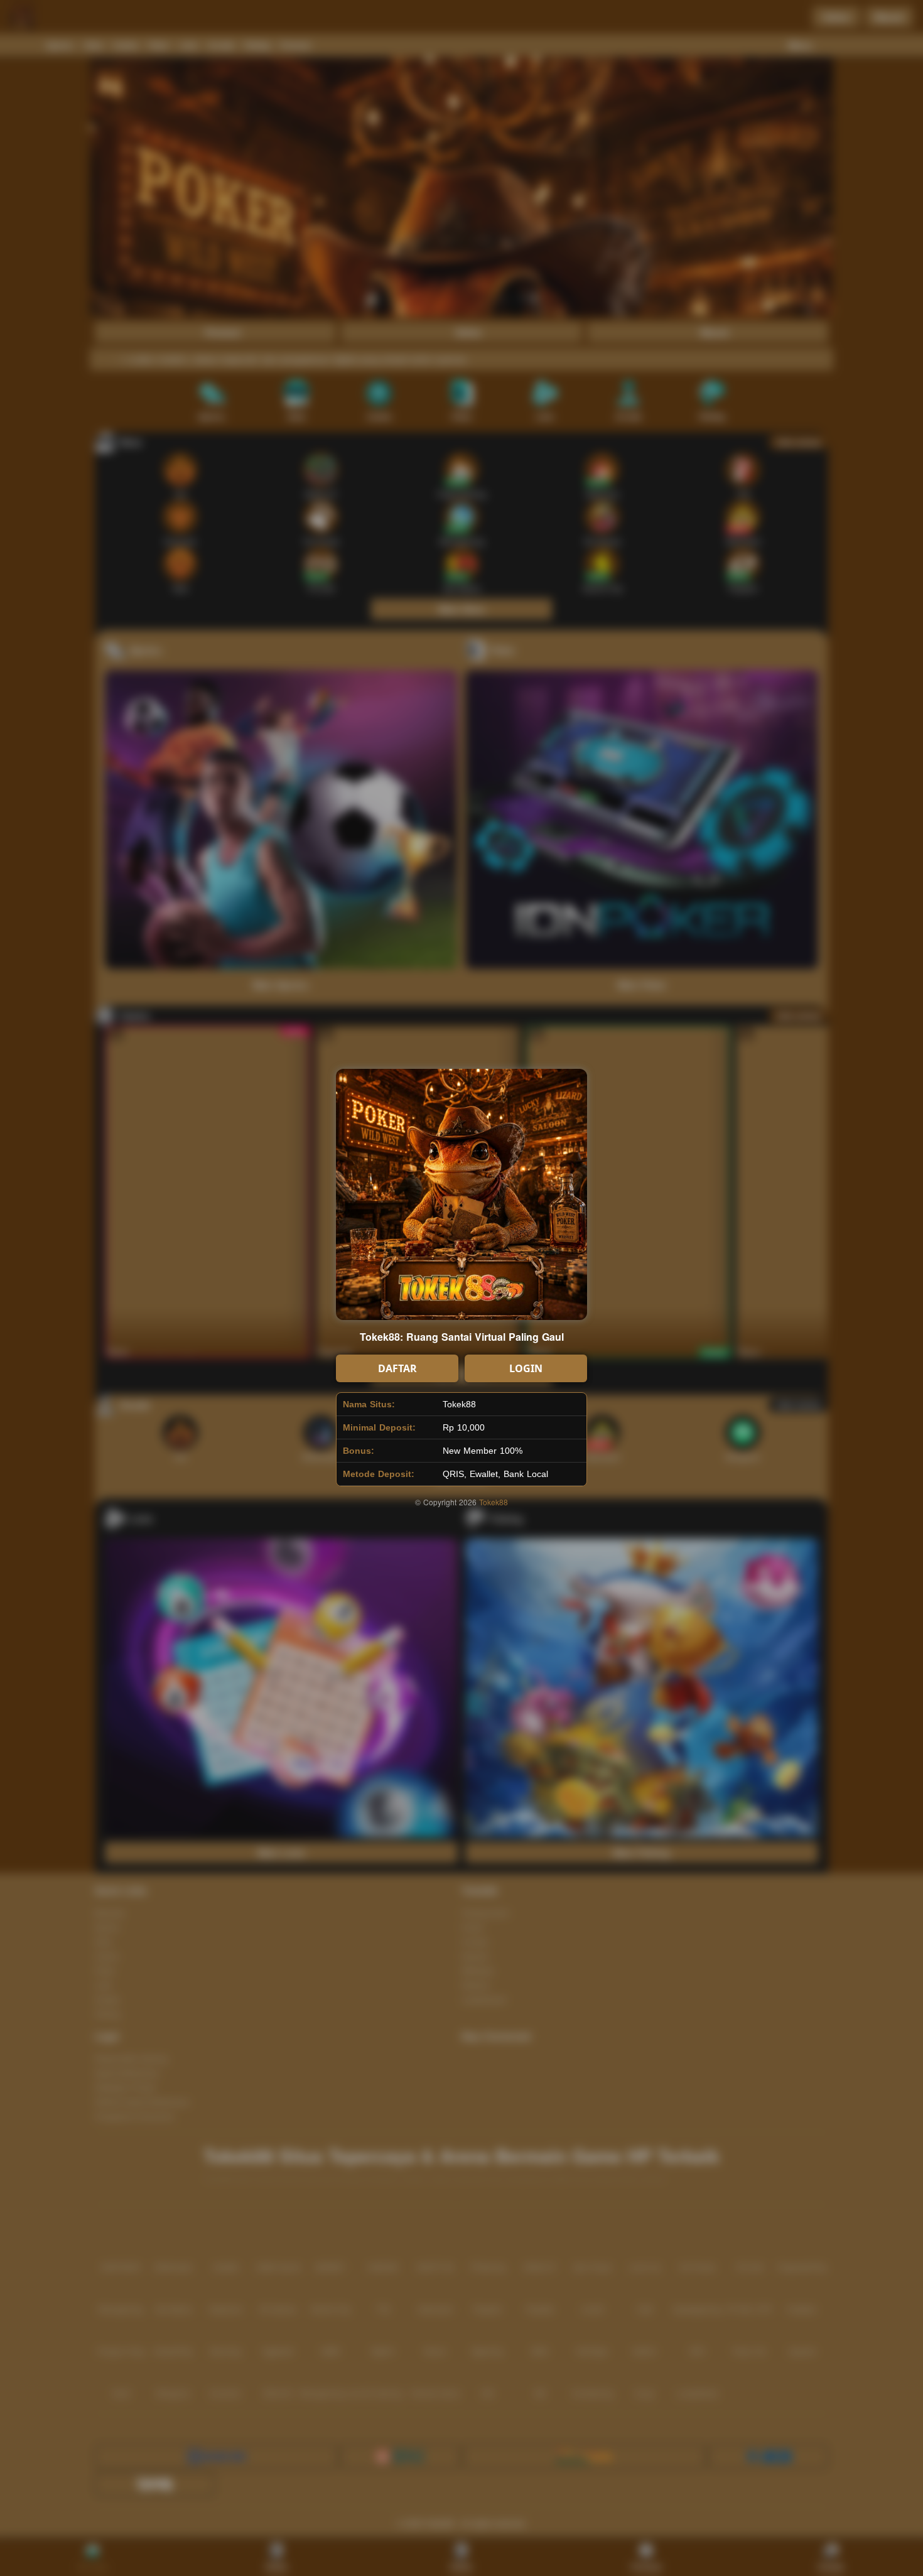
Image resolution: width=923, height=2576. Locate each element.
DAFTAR (397, 1368)
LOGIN (526, 1368)
